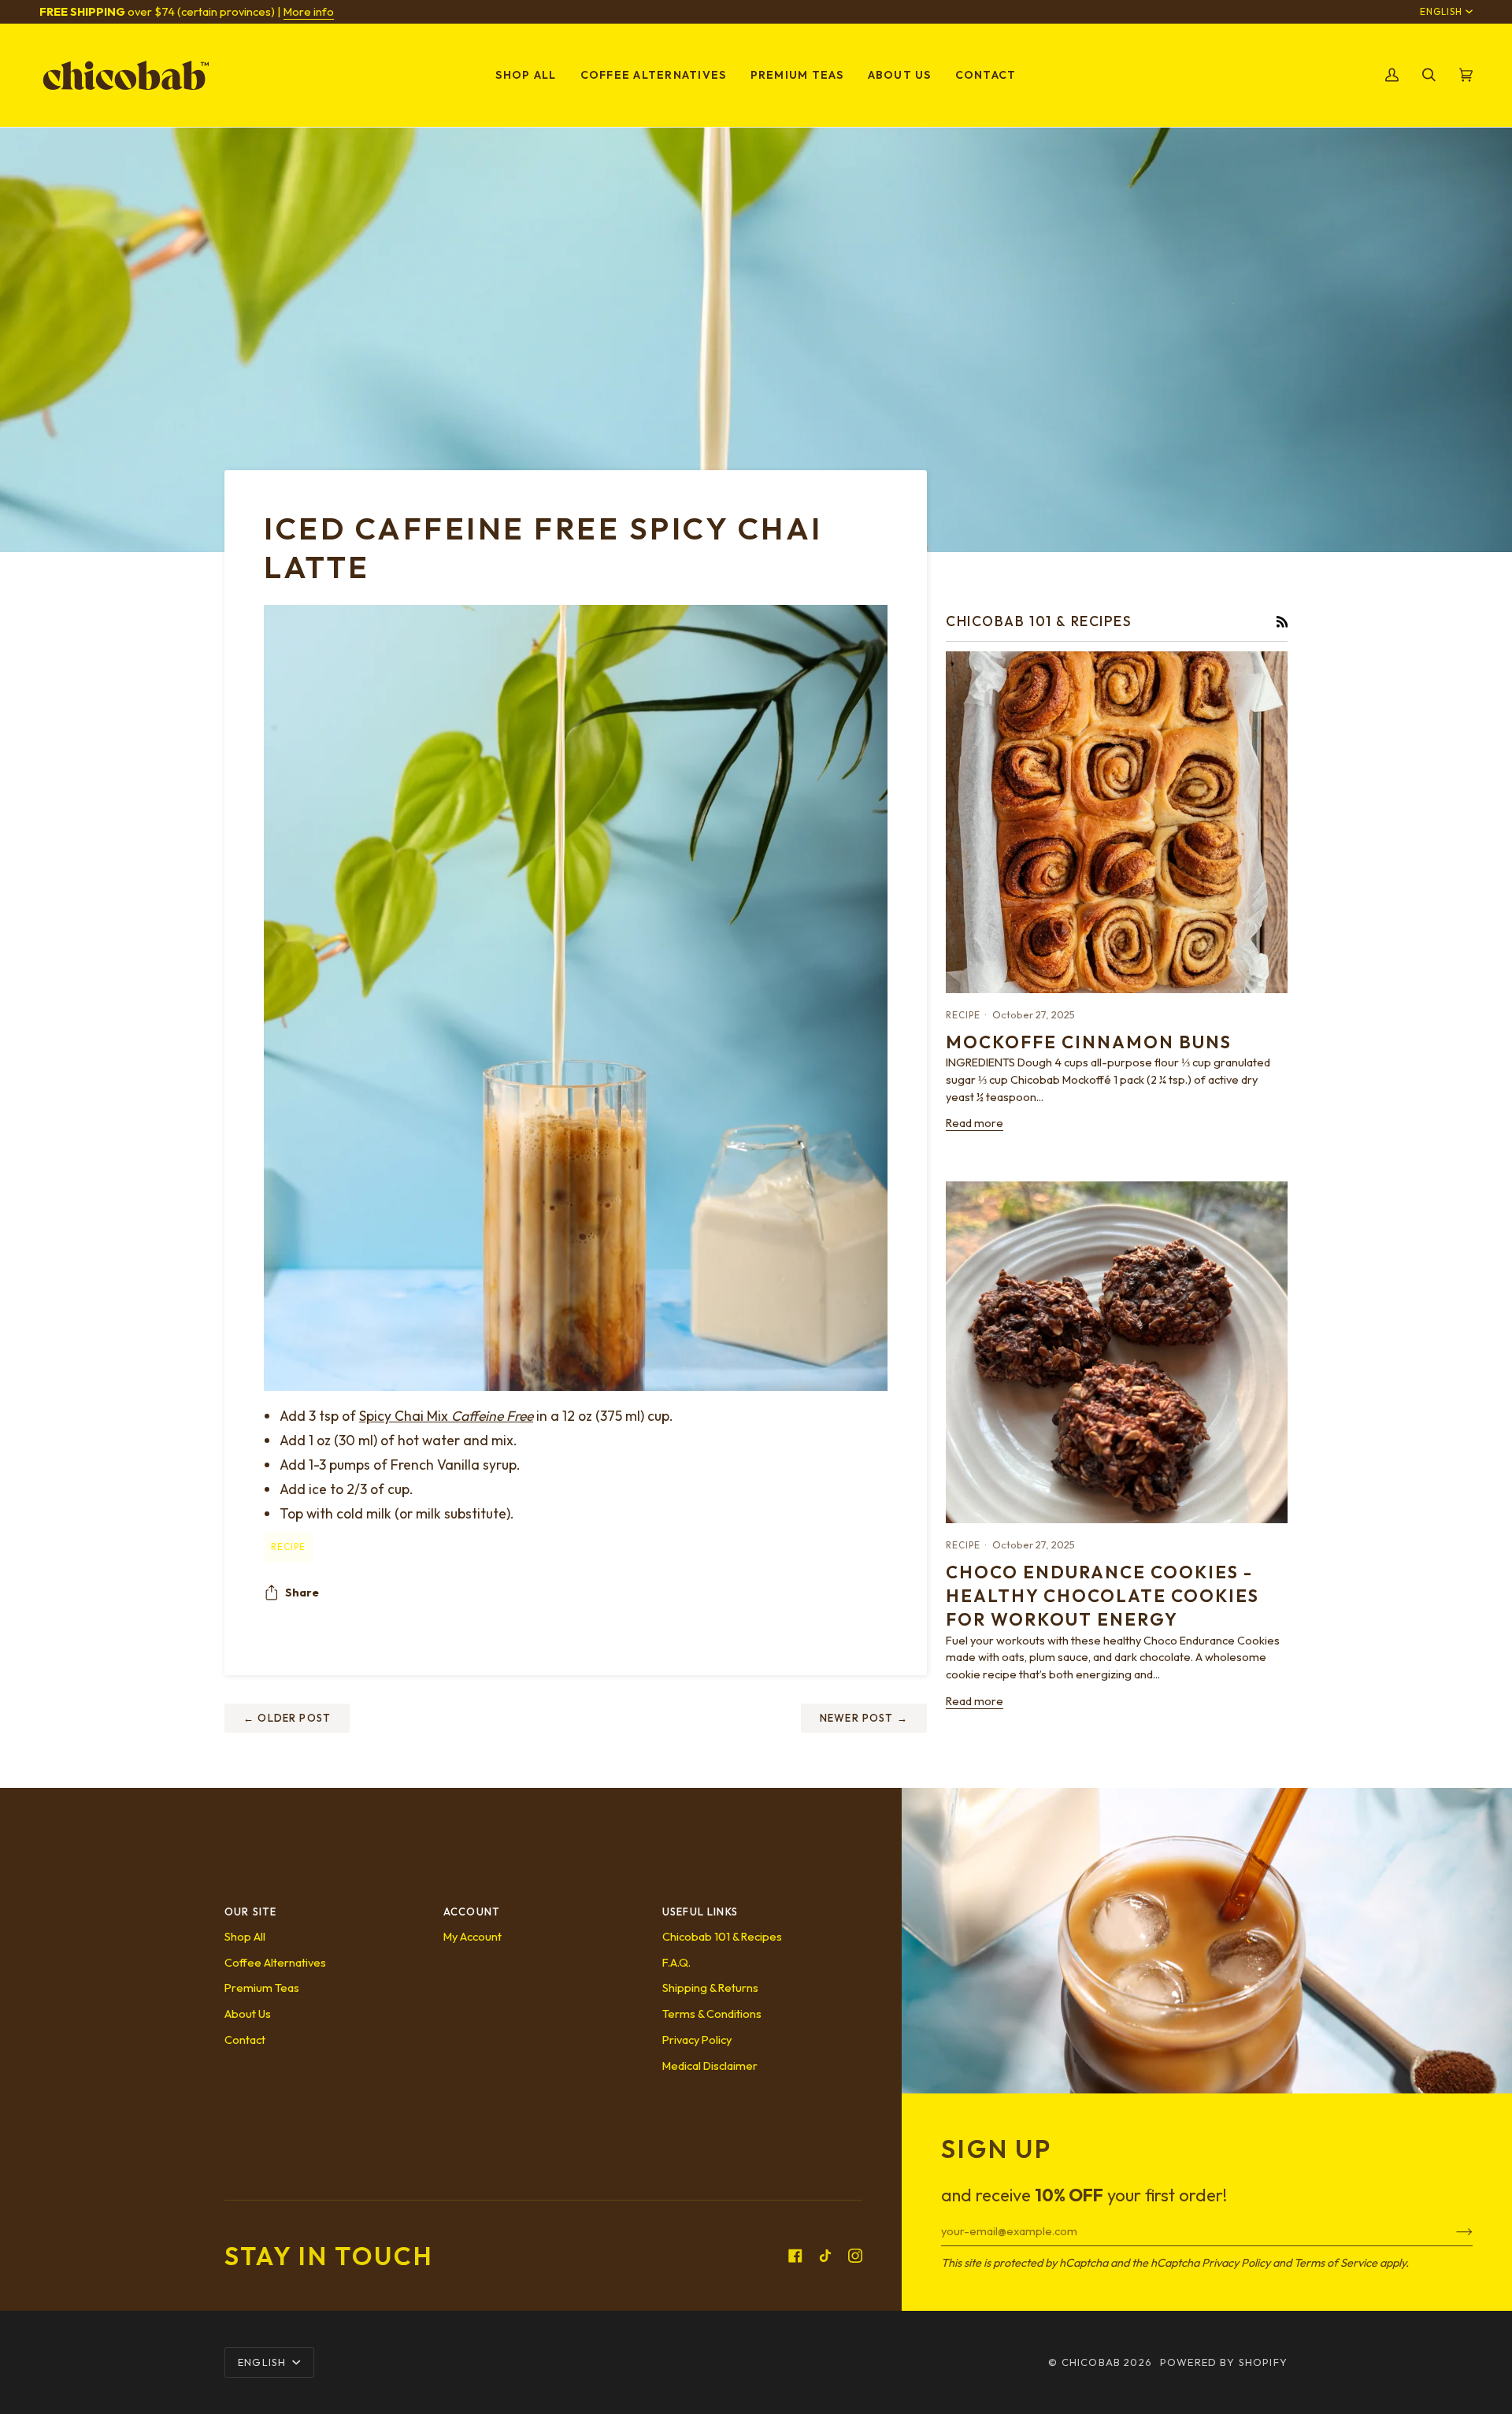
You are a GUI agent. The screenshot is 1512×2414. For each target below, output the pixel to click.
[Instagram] (855, 2256)
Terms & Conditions (712, 2014)
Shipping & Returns (710, 1988)
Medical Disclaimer (710, 2065)
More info (309, 11)
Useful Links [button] (700, 1912)
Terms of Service (1336, 2262)
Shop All (245, 1936)
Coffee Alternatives (275, 1962)
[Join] (1452, 2230)
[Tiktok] (825, 2256)
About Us (248, 2014)
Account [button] (472, 1912)
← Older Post (287, 1718)
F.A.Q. (676, 1962)
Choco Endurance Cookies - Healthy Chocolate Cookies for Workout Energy (1102, 1596)
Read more (975, 1123)
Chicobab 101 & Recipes (722, 1936)
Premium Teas (262, 1988)
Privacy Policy (1236, 2262)
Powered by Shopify (1224, 2362)
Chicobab (1091, 2362)
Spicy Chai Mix (446, 1416)
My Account (472, 1936)
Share (302, 1592)
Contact (245, 2039)
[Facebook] (795, 2256)
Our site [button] (250, 1912)
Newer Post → (864, 1718)
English (1441, 11)
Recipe (288, 1546)
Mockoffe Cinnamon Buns (1089, 1042)
